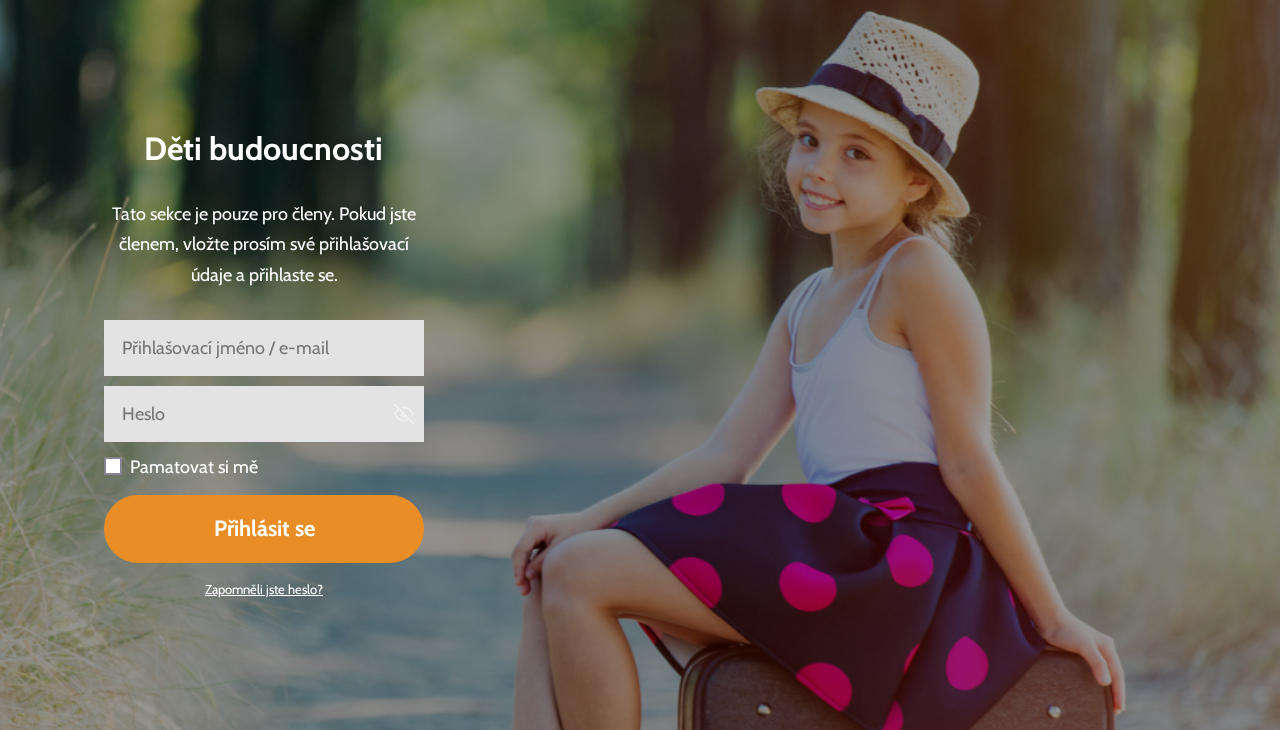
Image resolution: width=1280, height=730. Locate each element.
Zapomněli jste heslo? (264, 589)
